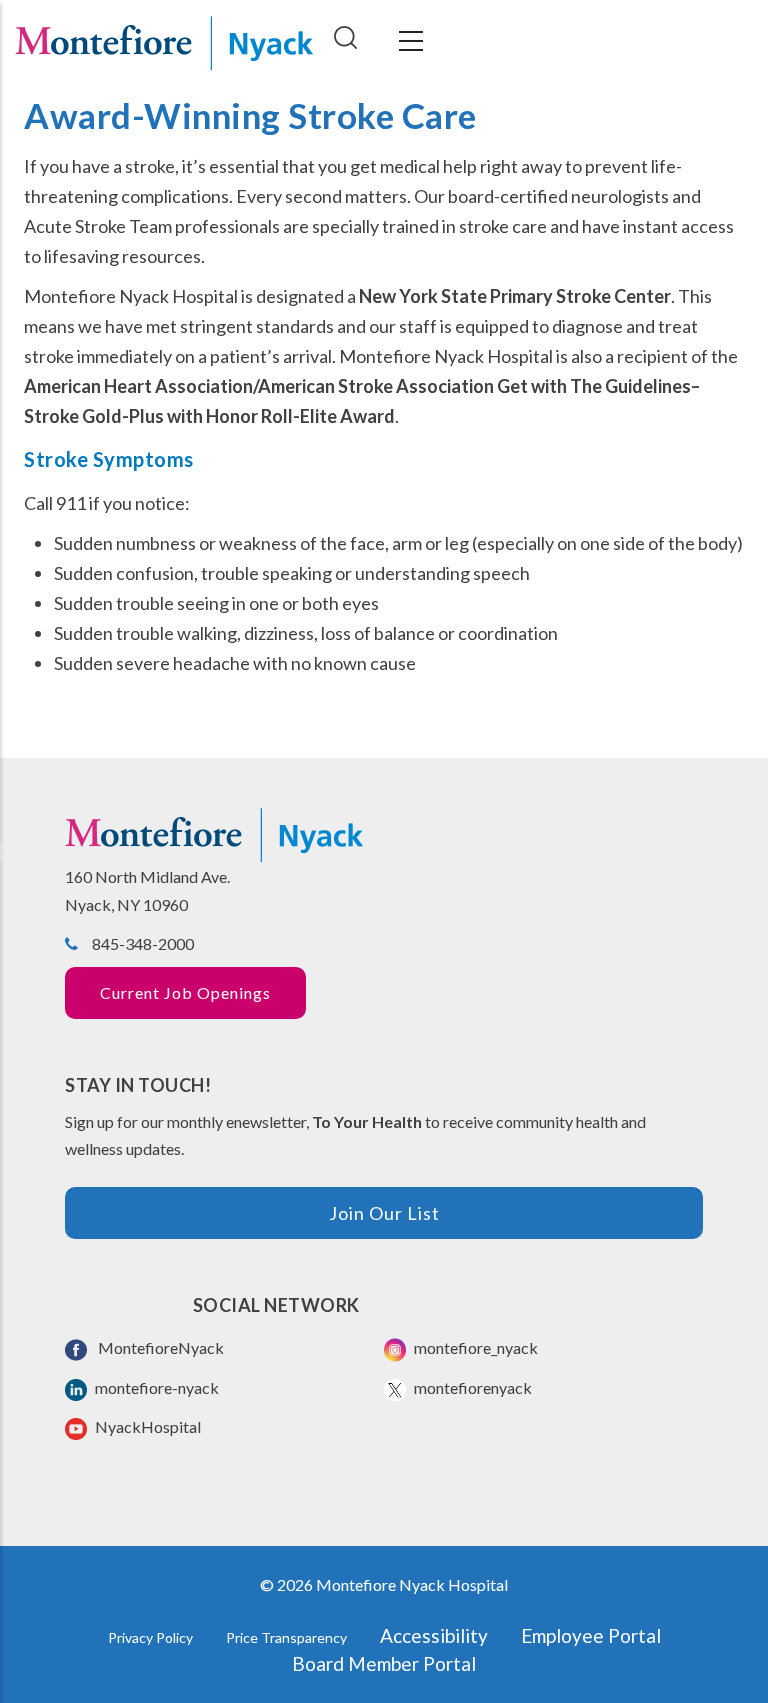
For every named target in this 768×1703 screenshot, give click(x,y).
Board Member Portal (384, 1663)
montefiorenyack (471, 1387)
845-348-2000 (143, 943)
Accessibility (434, 1635)
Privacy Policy (150, 1637)
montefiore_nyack (474, 1347)
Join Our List (384, 1213)
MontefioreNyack (158, 1347)
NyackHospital (146, 1426)
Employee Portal (591, 1635)
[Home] (164, 41)
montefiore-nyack (155, 1387)
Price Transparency (286, 1637)
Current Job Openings (185, 992)
